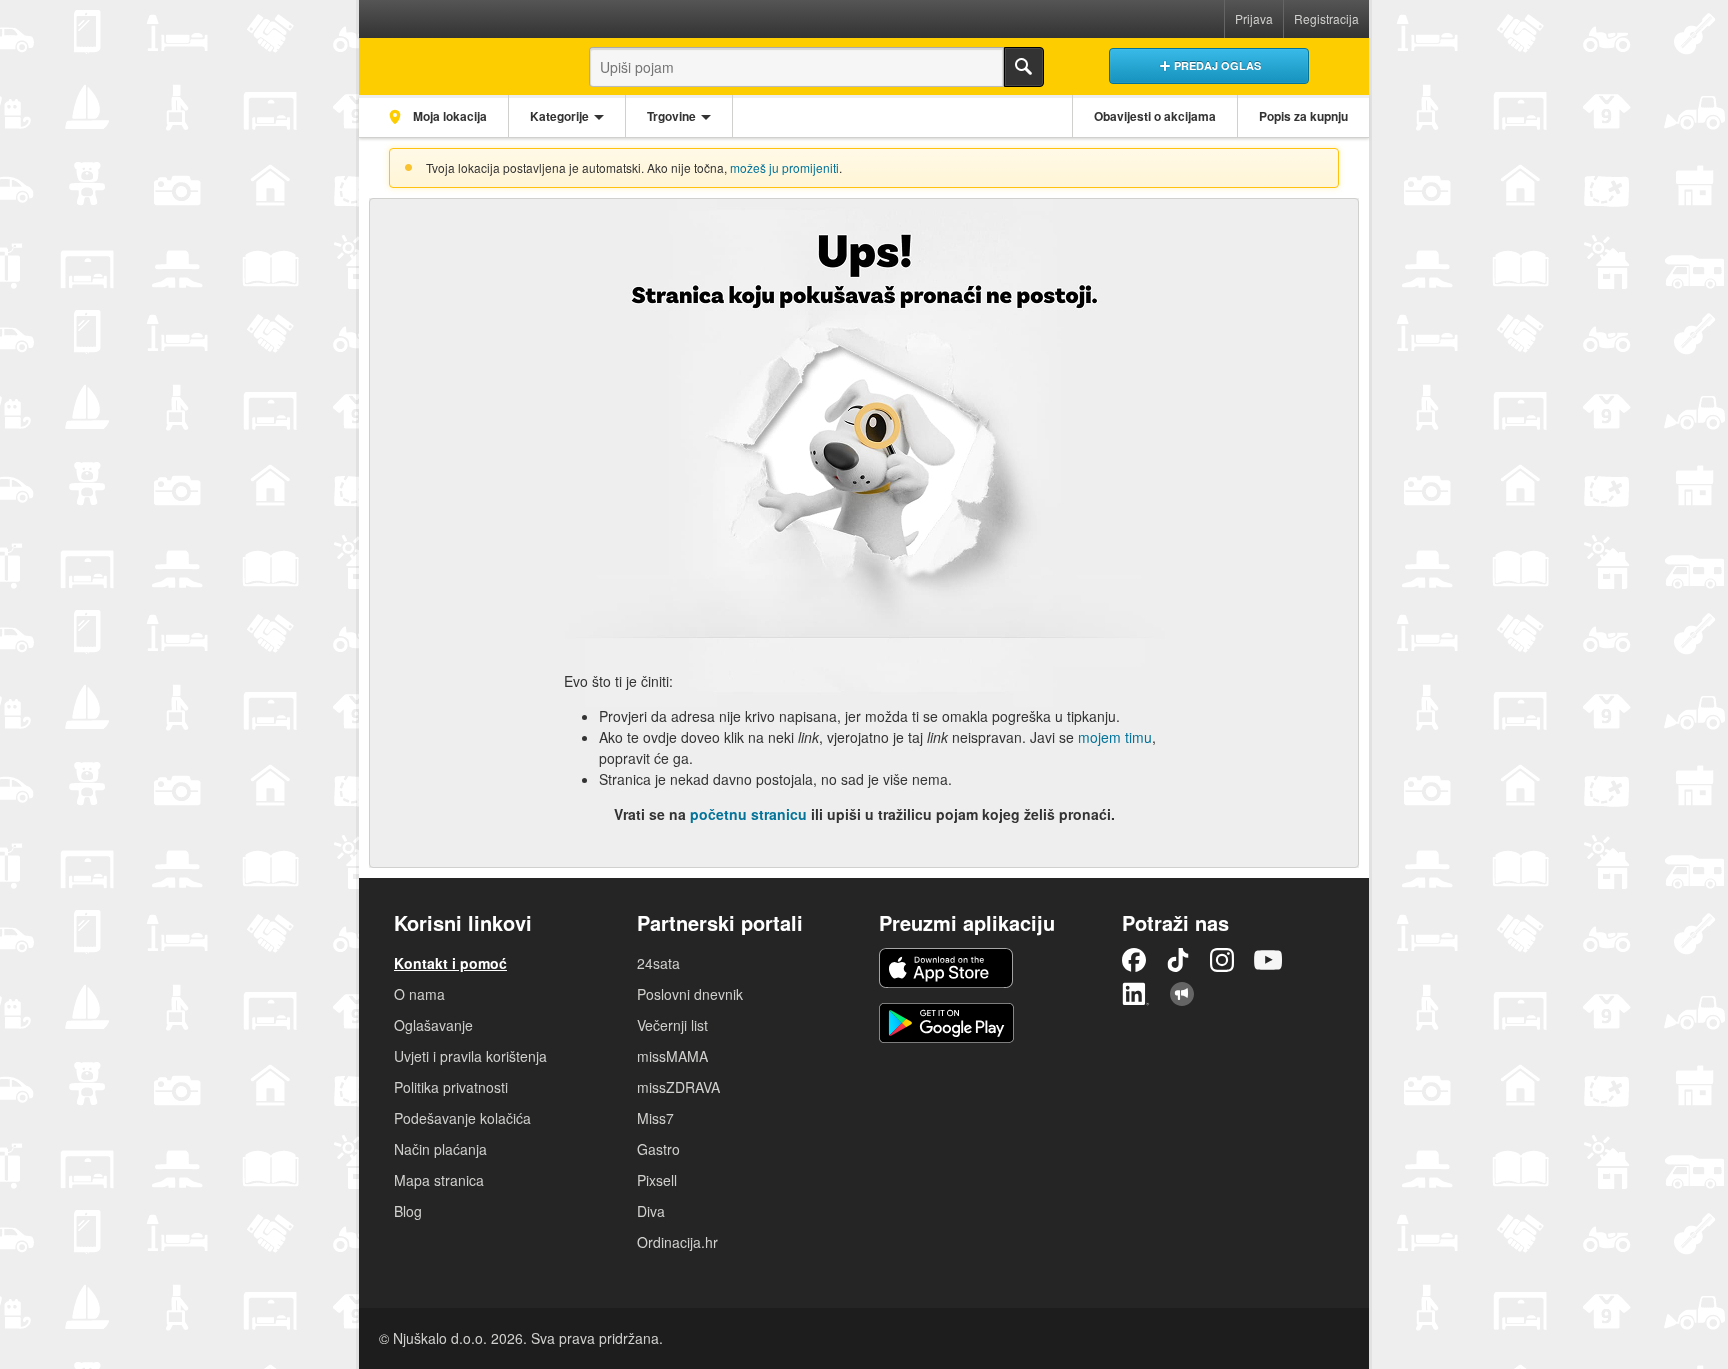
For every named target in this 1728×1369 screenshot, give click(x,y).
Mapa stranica (439, 1180)
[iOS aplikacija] (946, 968)
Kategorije (559, 116)
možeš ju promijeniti (784, 167)
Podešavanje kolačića (462, 1118)
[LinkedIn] (1136, 994)
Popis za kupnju (1303, 116)
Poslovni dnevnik (690, 994)
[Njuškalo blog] (1182, 994)
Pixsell (657, 1180)
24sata (658, 963)
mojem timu (1115, 737)
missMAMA (672, 1056)
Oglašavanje (433, 1025)
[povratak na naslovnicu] (456, 61)
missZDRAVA (678, 1087)
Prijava (1254, 18)
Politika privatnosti (451, 1087)
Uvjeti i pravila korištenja (470, 1056)
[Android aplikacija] (946, 1023)
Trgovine (671, 116)
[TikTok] (1178, 960)
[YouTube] (1268, 960)
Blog (408, 1211)
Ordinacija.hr (677, 1242)
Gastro (658, 1149)
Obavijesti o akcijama (1155, 116)
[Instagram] (1222, 960)
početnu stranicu (748, 814)
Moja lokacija (448, 116)
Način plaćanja (440, 1149)
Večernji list (672, 1025)
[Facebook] (1134, 960)
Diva (651, 1211)
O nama (419, 994)
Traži (1024, 67)
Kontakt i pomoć (450, 963)
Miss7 (655, 1118)
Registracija (1326, 18)
